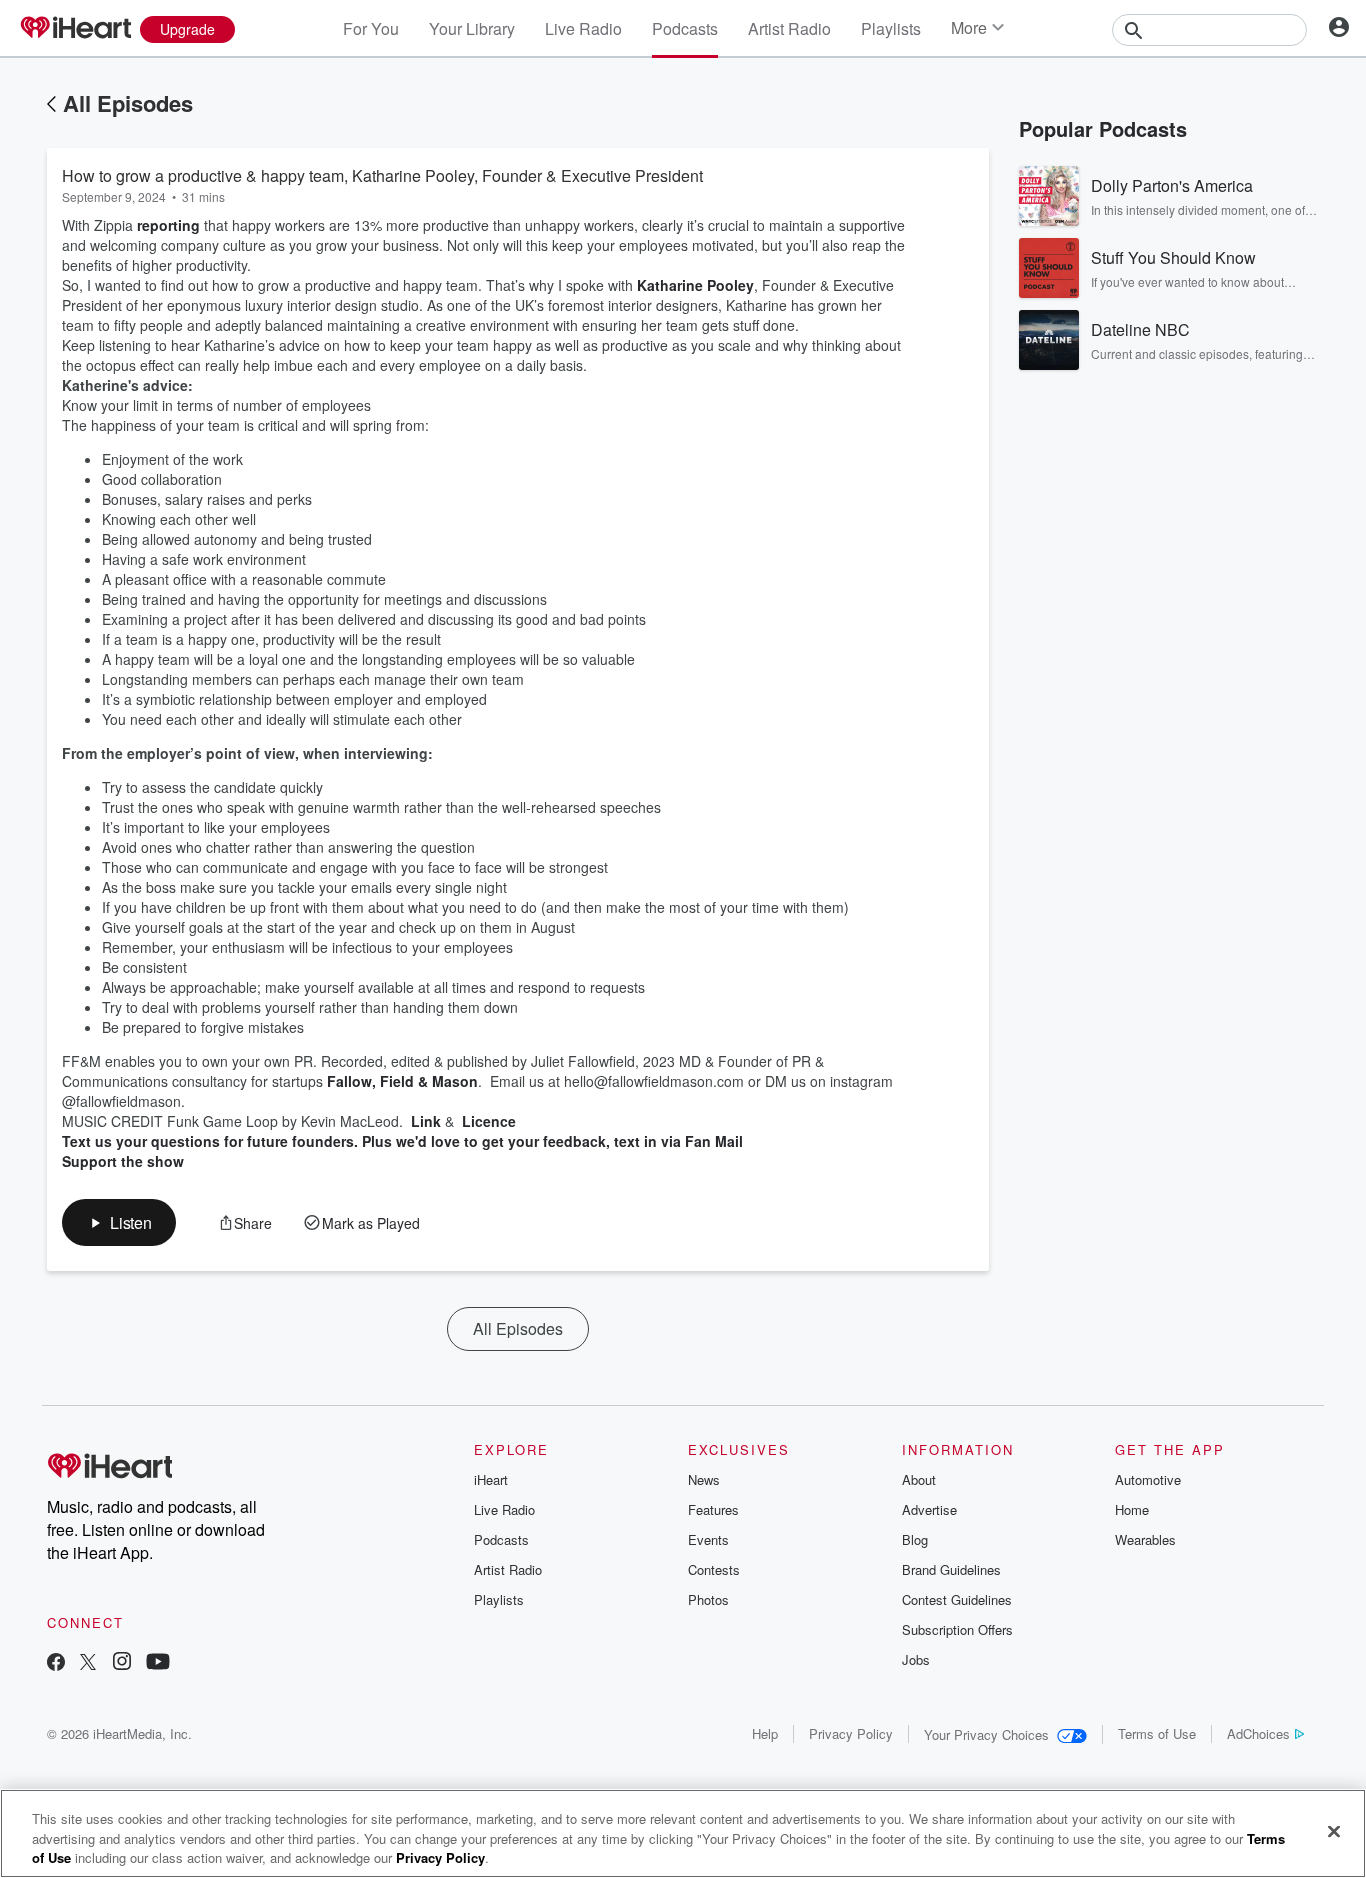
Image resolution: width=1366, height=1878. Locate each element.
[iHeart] (75, 29)
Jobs (916, 1659)
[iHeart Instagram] (122, 1663)
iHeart (491, 1479)
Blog (915, 1539)
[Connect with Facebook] (56, 1663)
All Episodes (128, 103)
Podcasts (685, 28)
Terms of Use (1157, 1733)
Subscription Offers (957, 1629)
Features (713, 1509)
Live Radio (583, 28)
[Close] (1334, 1831)
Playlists (891, 28)
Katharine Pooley (695, 285)
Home (1132, 1509)
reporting (168, 225)
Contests (714, 1569)
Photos (708, 1599)
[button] (119, 1222)
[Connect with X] (88, 1663)
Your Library (472, 28)
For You (371, 28)
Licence (487, 1121)
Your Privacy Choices (986, 1734)
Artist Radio (789, 28)
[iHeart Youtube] (158, 1663)
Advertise (929, 1509)
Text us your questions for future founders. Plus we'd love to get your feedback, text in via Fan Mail (402, 1141)
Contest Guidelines (957, 1599)
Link (424, 1121)
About (919, 1479)
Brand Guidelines (951, 1569)
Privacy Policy (851, 1733)
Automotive (1148, 1479)
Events (708, 1539)
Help (765, 1733)
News (704, 1479)
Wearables (1145, 1539)
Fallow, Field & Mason (402, 1081)
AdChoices (1258, 1733)
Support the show (123, 1161)
